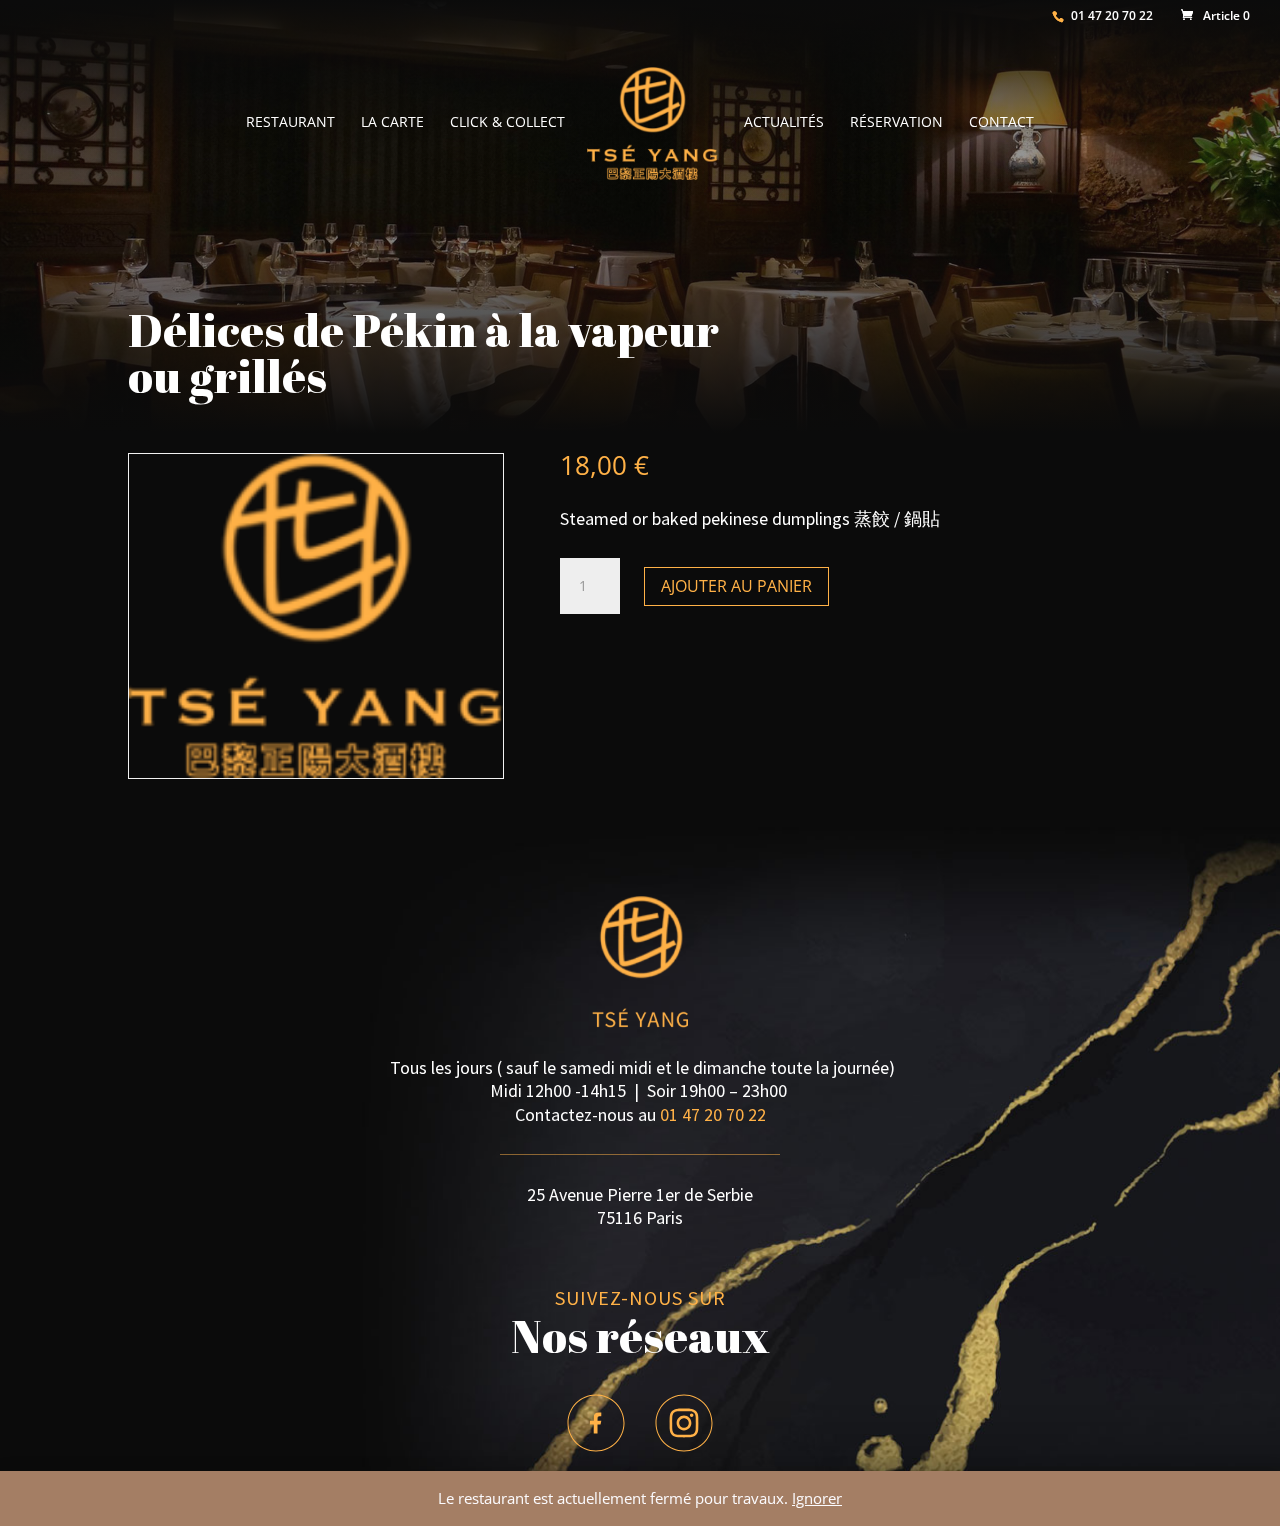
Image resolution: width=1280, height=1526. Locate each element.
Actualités (784, 123)
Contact (1001, 123)
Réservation (896, 123)
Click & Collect (507, 123)
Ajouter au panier (736, 586)
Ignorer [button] (817, 1498)
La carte (392, 123)
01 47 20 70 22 (713, 1114)
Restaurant (290, 123)
